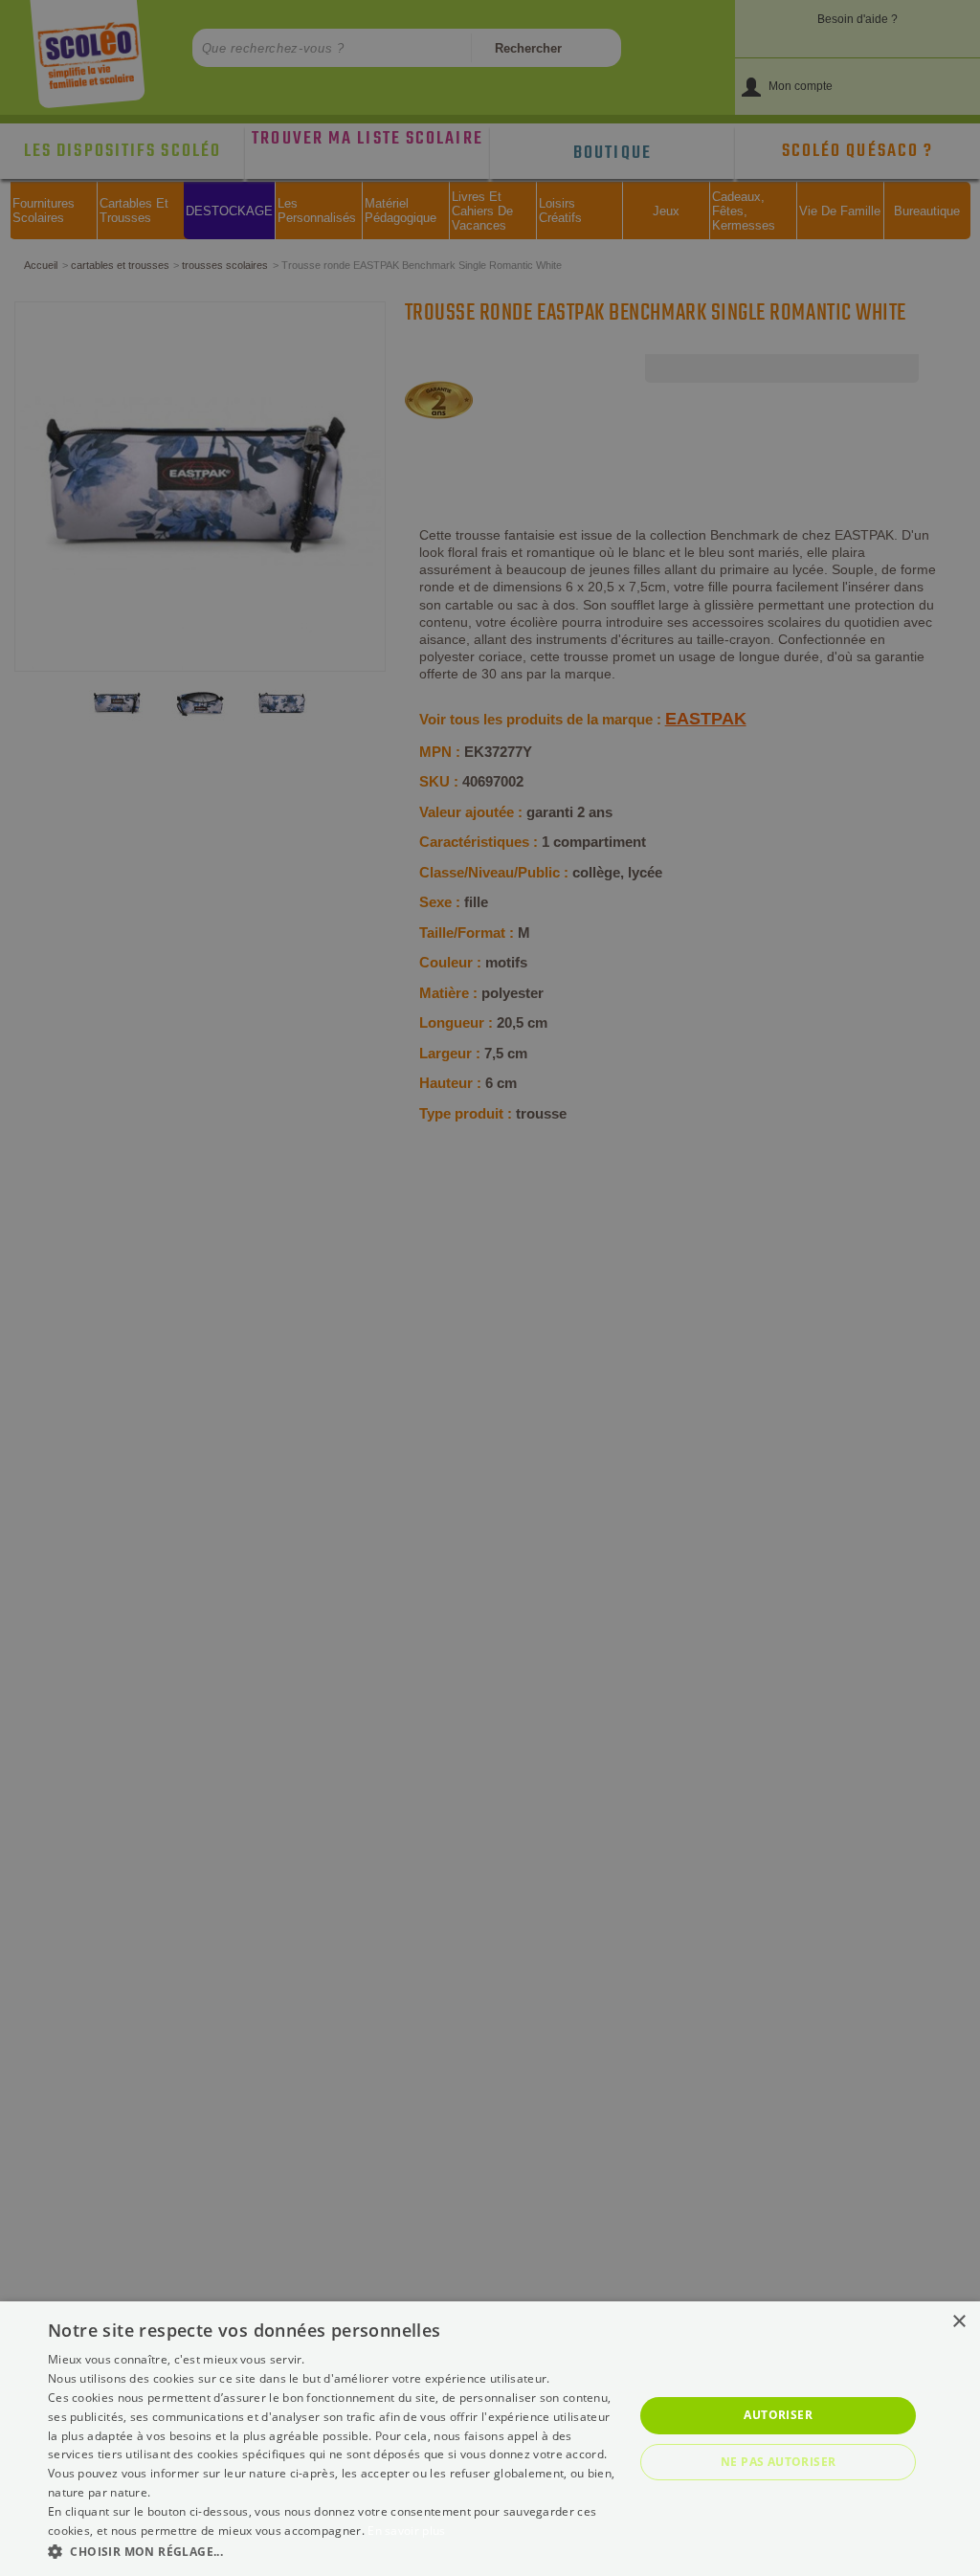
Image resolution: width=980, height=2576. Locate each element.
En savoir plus (406, 2531)
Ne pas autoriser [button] (778, 2462)
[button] (332, 2551)
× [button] (958, 2322)
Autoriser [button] (778, 2415)
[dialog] (490, 2439)
